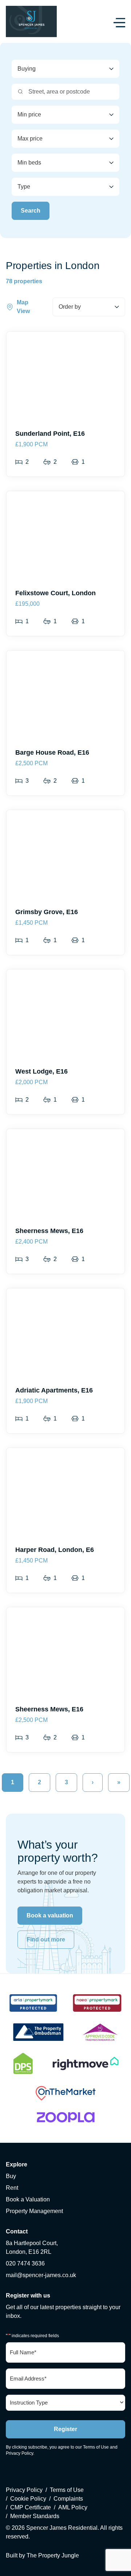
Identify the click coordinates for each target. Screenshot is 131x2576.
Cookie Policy (28, 2499)
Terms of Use (96, 2447)
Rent (12, 2188)
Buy (11, 2176)
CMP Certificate (31, 2507)
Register (65, 2429)
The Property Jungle (53, 2555)
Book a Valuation (28, 2199)
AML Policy (73, 2507)
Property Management (34, 2211)
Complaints (68, 2499)
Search (31, 211)
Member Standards (35, 2516)
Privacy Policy (19, 2453)
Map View (23, 307)
